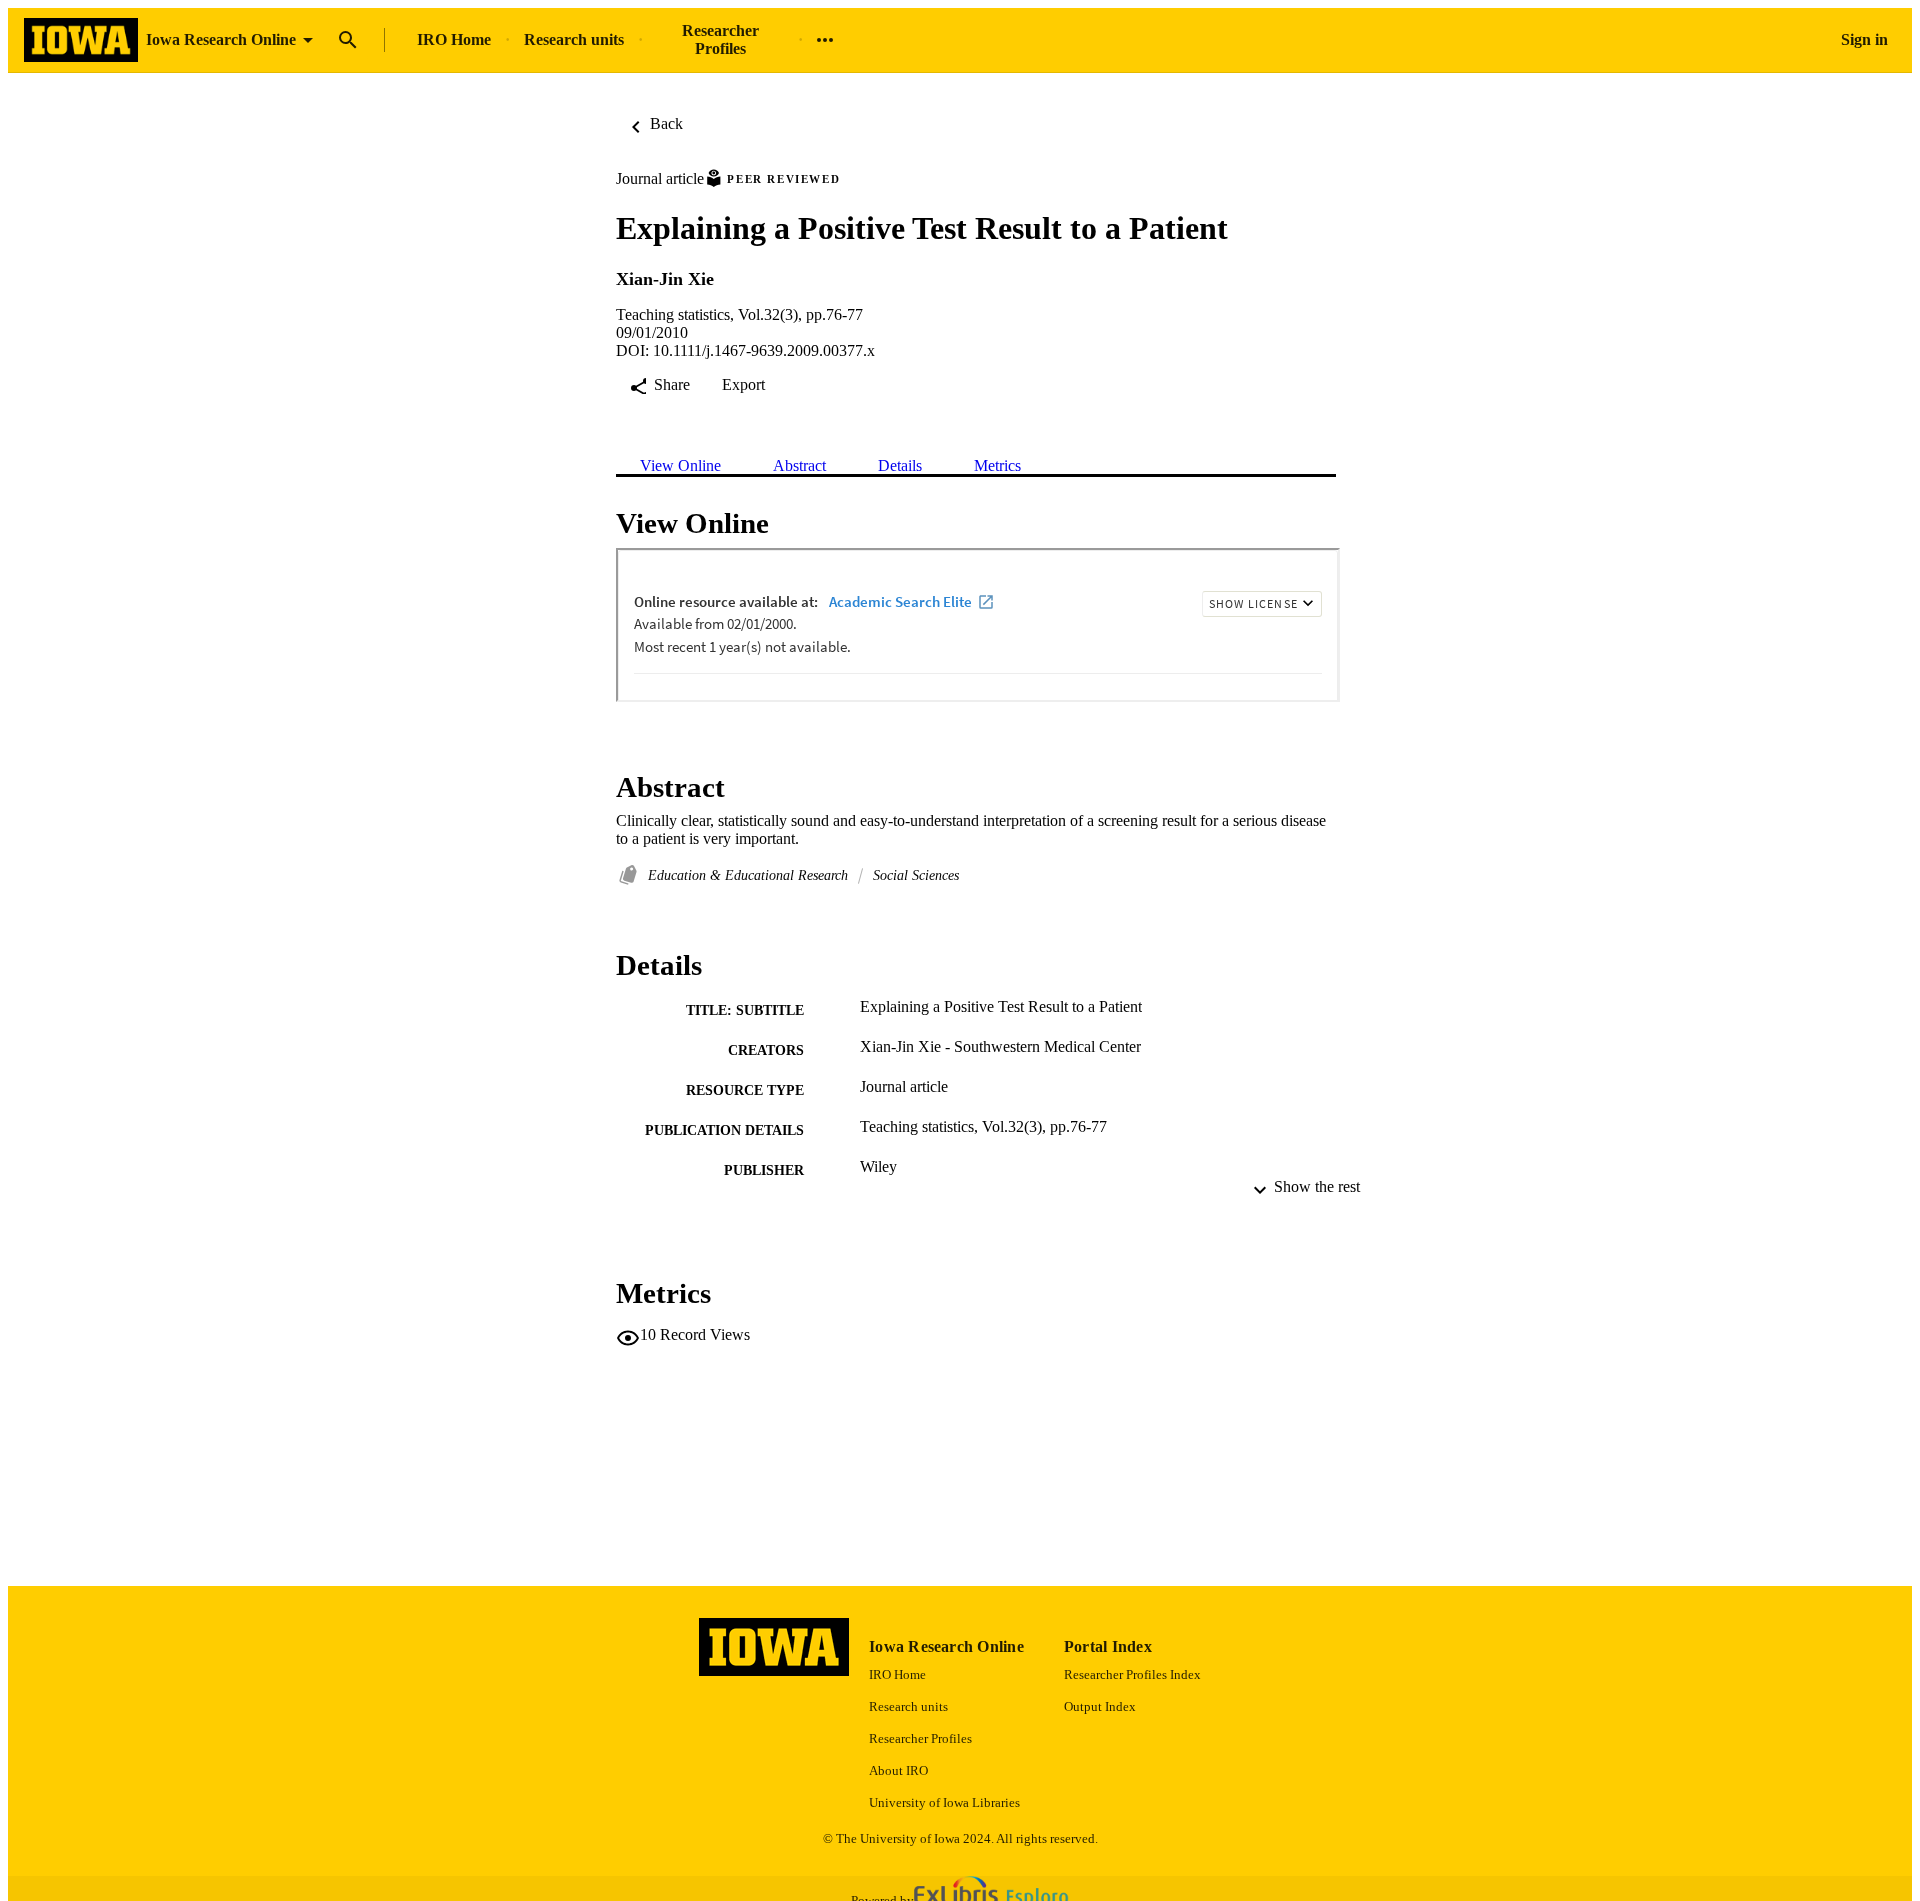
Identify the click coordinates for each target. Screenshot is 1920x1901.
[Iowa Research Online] (81, 40)
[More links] (825, 40)
